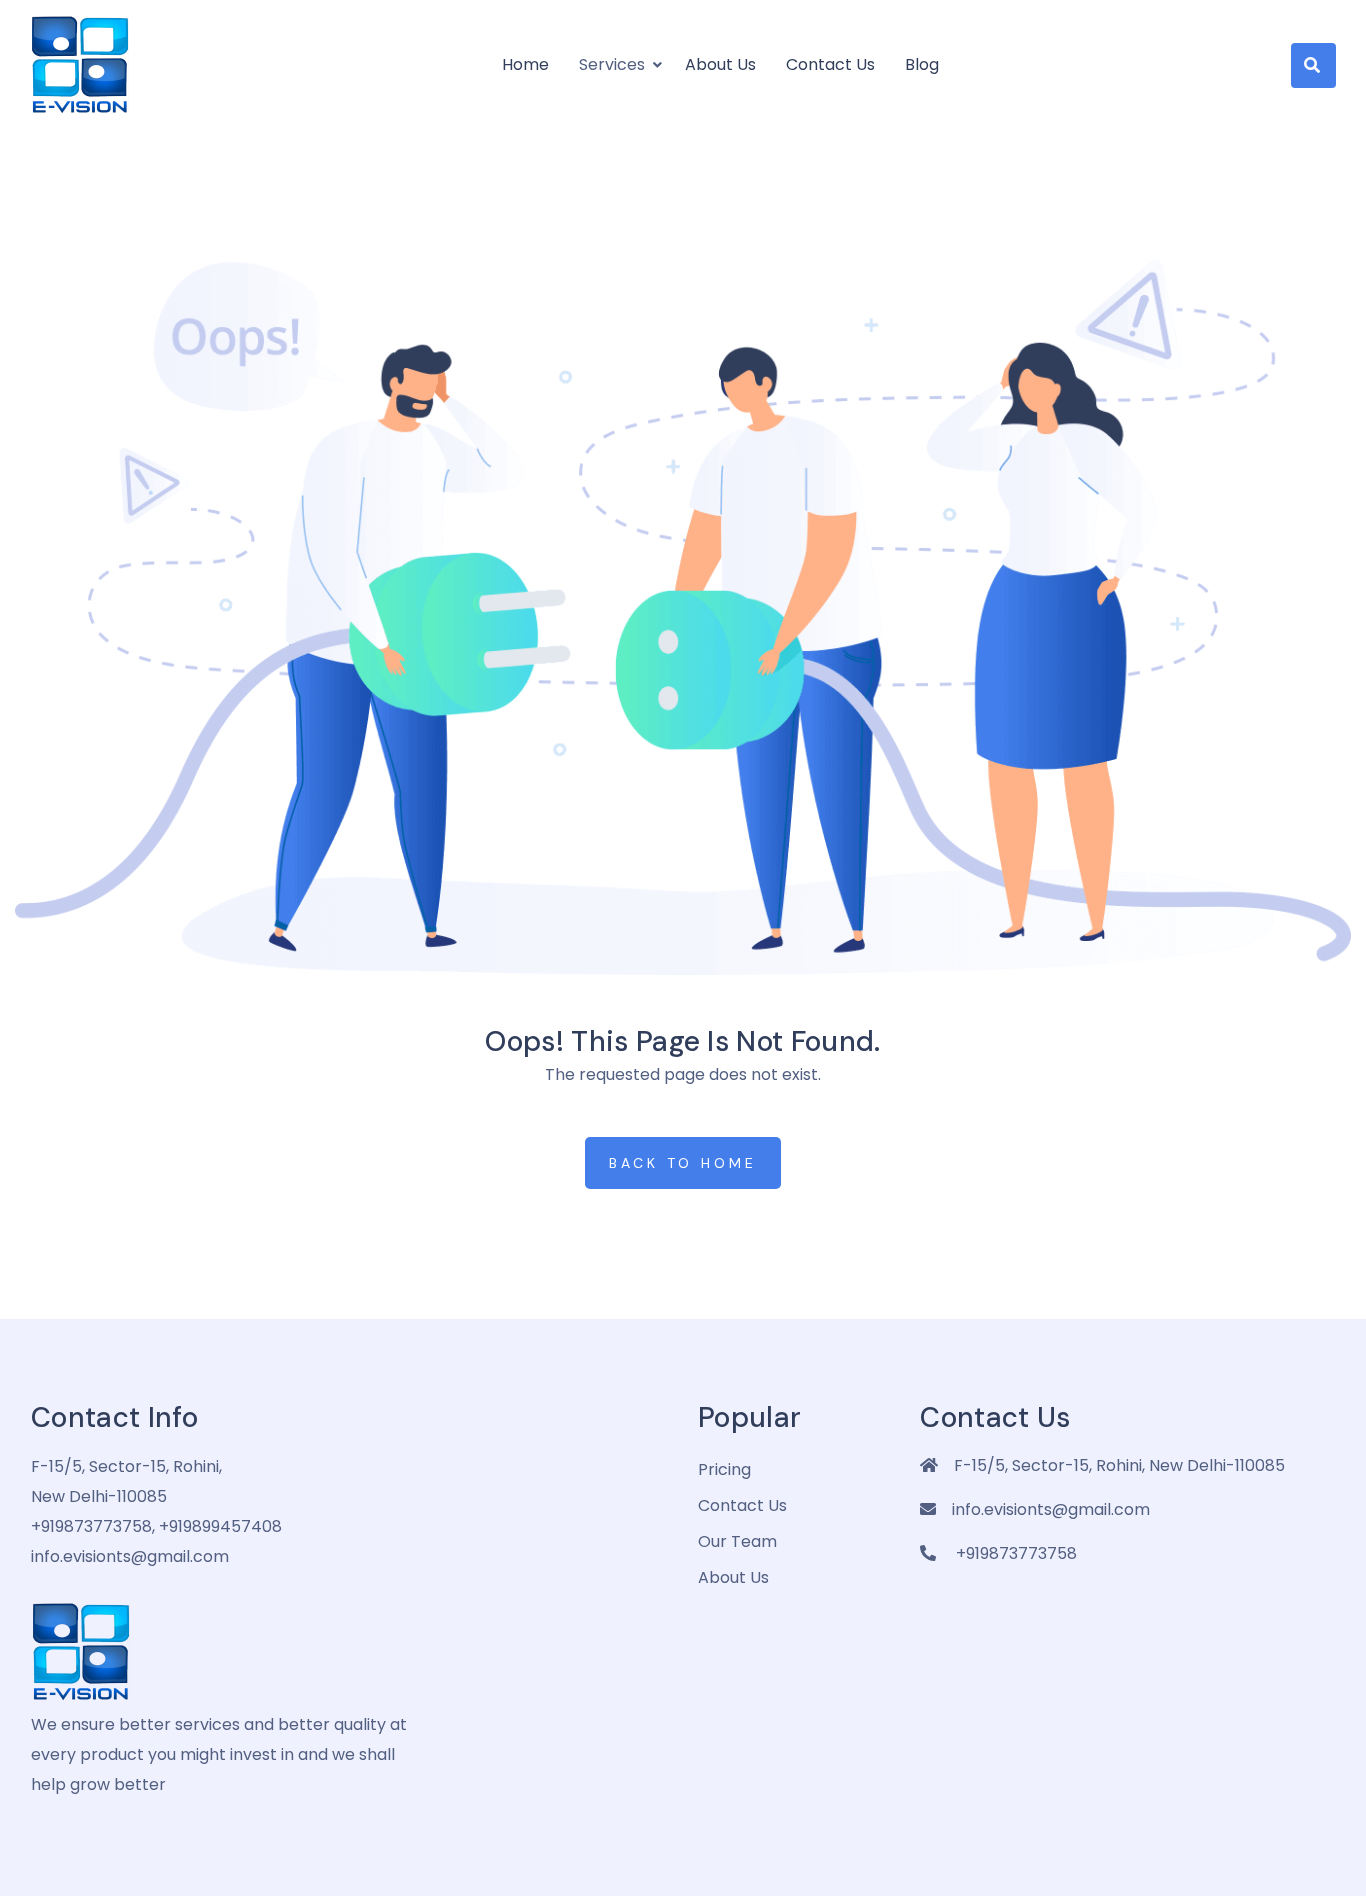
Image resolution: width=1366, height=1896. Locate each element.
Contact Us (830, 64)
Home (525, 64)
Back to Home (683, 1163)
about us (733, 1577)
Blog (922, 64)
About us (720, 64)
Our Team (737, 1541)
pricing (724, 1469)
